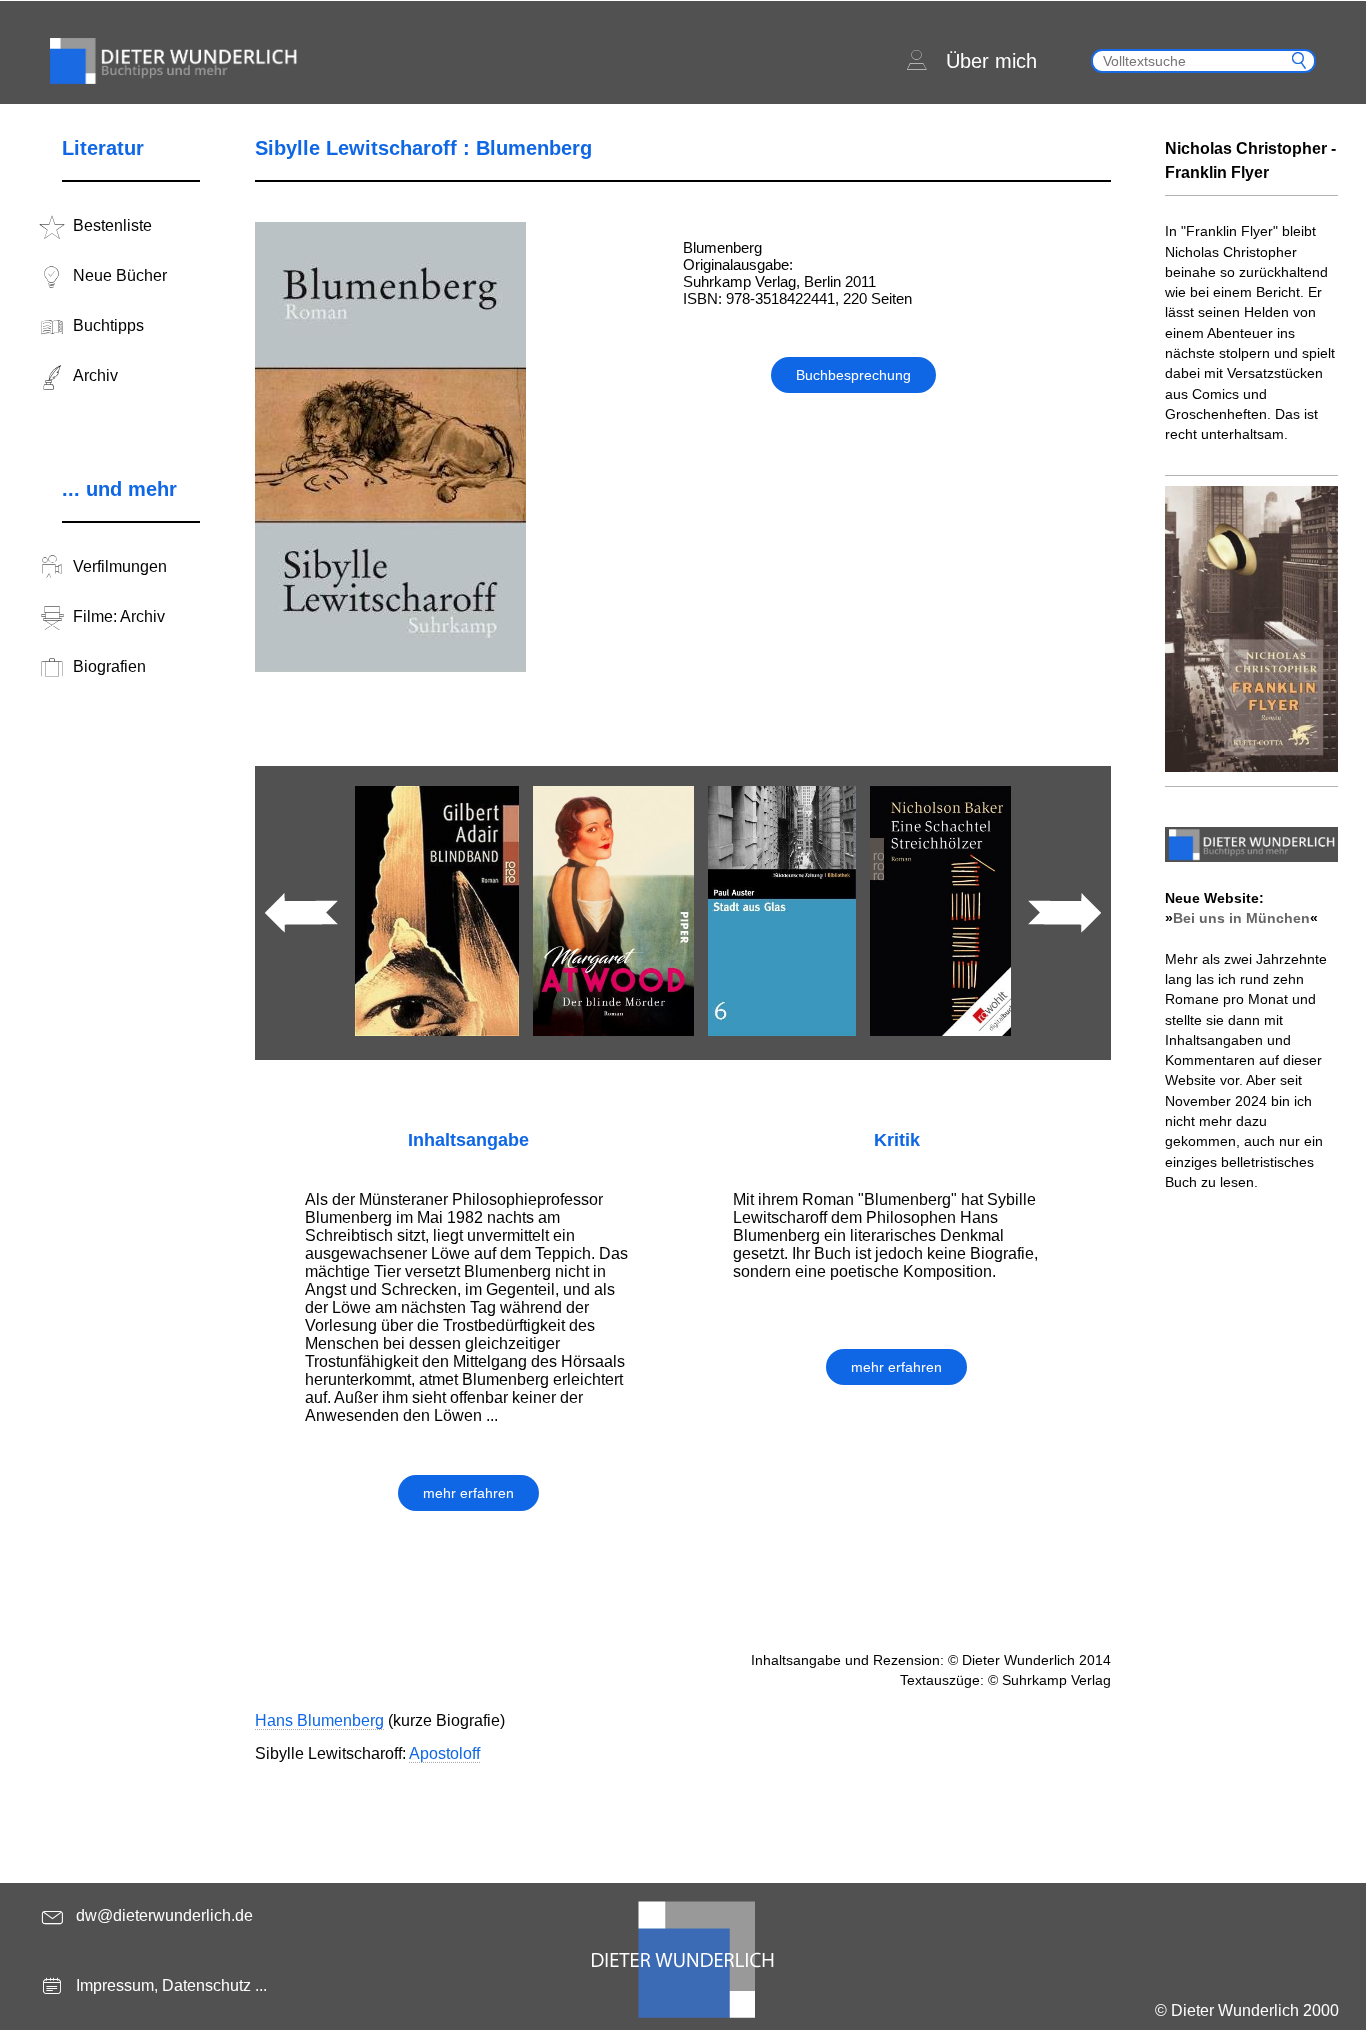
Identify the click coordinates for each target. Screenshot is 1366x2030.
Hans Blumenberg (319, 1720)
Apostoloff (444, 1753)
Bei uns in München (1241, 918)
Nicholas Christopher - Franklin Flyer (1250, 160)
